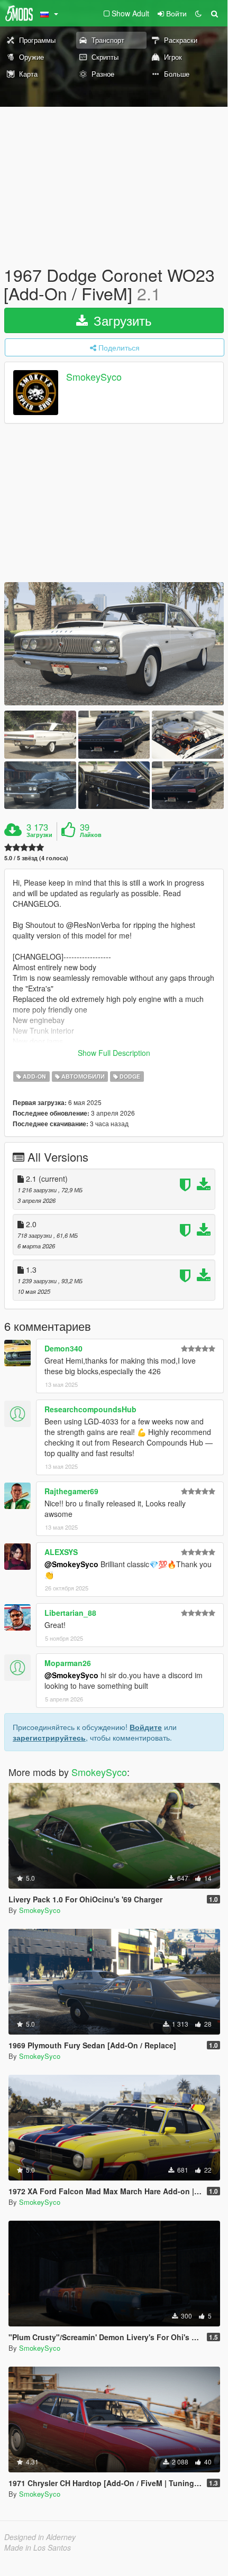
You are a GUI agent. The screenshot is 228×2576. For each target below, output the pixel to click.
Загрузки (39, 835)
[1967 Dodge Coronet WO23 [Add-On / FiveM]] (114, 644)
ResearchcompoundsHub (90, 1409)
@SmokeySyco (71, 1564)
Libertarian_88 (70, 1613)
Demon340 (63, 1348)
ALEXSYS (61, 1552)
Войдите (146, 1727)
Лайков (91, 835)
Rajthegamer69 (71, 1491)
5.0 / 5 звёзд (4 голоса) (36, 858)
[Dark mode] (198, 13)
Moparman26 (68, 1663)
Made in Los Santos (38, 2547)
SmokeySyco (94, 377)
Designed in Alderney (40, 2537)
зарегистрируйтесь (49, 1737)
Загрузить (121, 320)
